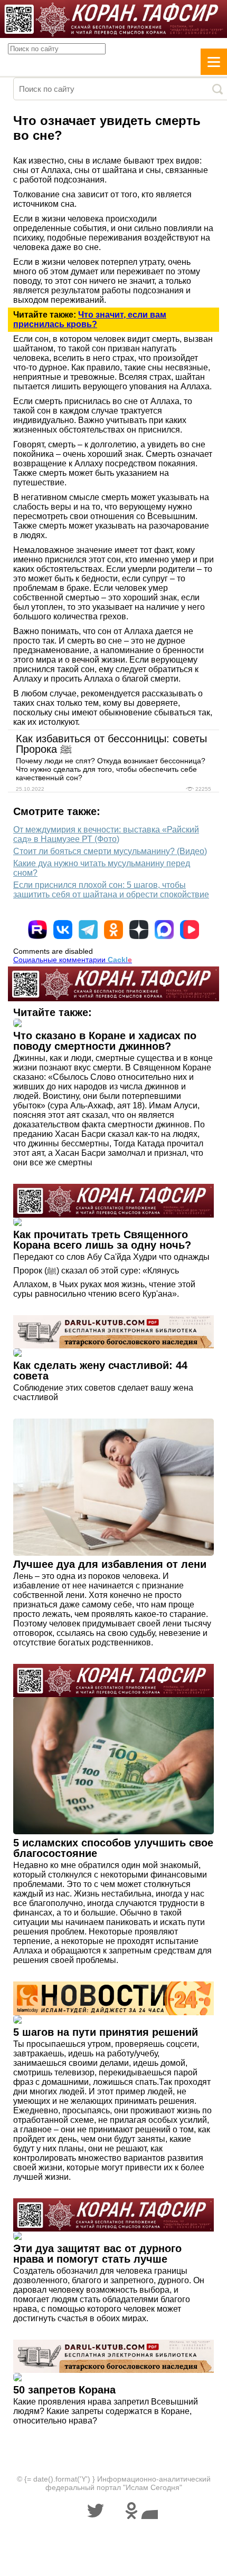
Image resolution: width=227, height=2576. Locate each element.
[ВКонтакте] (63, 930)
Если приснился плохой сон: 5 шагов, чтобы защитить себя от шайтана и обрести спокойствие (111, 890)
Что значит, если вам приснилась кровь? (90, 319)
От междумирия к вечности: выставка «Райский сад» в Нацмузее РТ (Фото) (106, 834)
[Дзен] (139, 930)
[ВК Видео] (190, 930)
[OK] (113, 930)
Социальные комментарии (73, 960)
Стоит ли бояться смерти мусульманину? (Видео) (110, 851)
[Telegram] (88, 930)
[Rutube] (37, 930)
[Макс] (164, 930)
